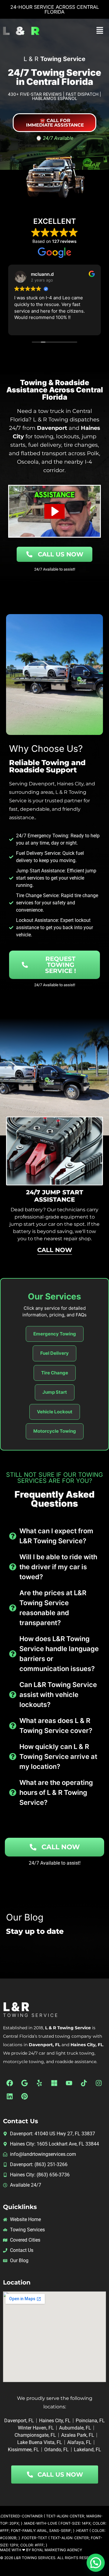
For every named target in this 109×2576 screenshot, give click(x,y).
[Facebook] (10, 2083)
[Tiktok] (84, 2083)
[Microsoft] (54, 2083)
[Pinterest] (25, 2096)
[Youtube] (69, 2083)
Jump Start (55, 1392)
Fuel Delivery (54, 1353)
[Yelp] (39, 2083)
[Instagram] (99, 2083)
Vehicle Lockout (55, 1412)
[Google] (25, 2083)
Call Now (59, 1249)
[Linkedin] (10, 2096)
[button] (100, 31)
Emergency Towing (55, 1334)
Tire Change (55, 1373)
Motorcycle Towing (55, 1431)
